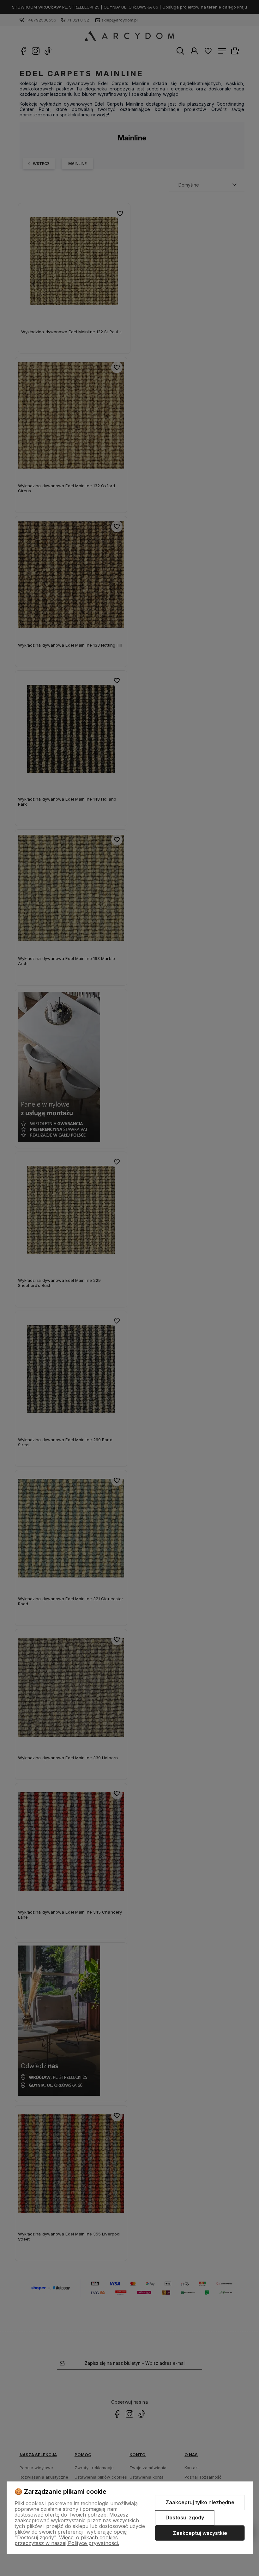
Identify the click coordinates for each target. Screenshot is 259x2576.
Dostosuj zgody (185, 2518)
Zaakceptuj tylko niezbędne (200, 2502)
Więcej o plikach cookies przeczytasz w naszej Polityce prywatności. (67, 2540)
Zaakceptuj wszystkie (200, 2533)
